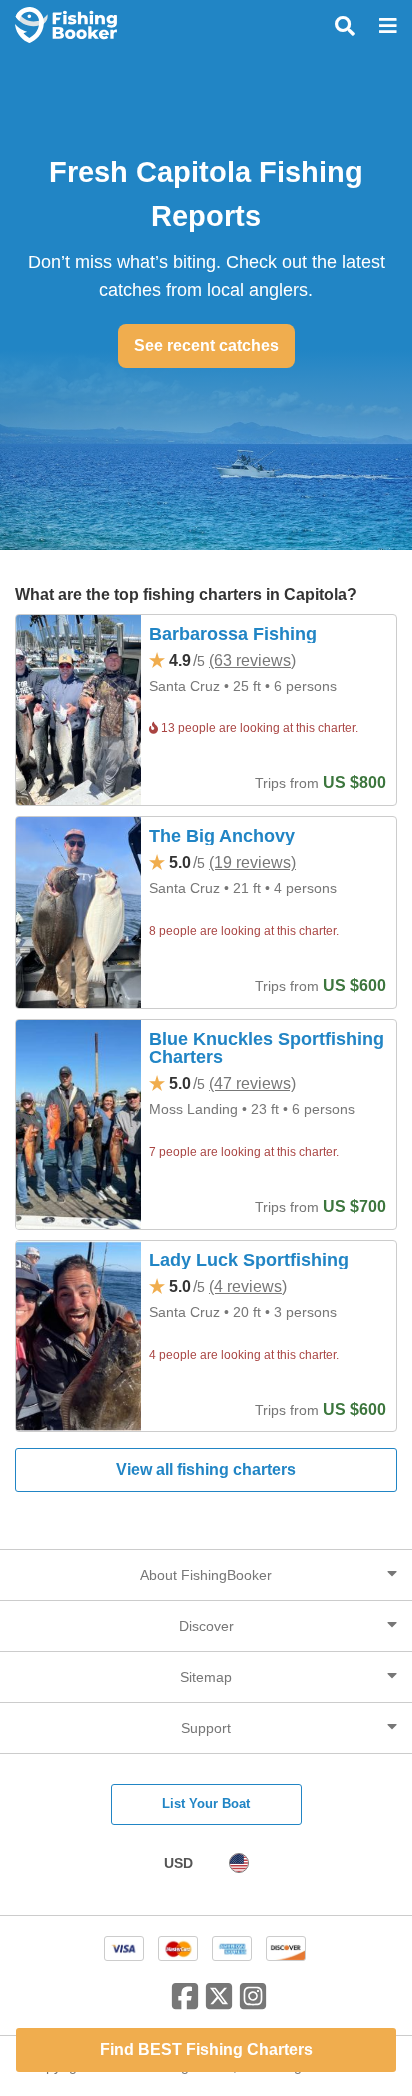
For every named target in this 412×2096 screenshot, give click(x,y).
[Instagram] (253, 2004)
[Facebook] (185, 2004)
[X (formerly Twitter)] (219, 2004)
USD (178, 1863)
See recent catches (206, 345)
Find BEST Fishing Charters (206, 2049)
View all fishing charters (206, 1469)
